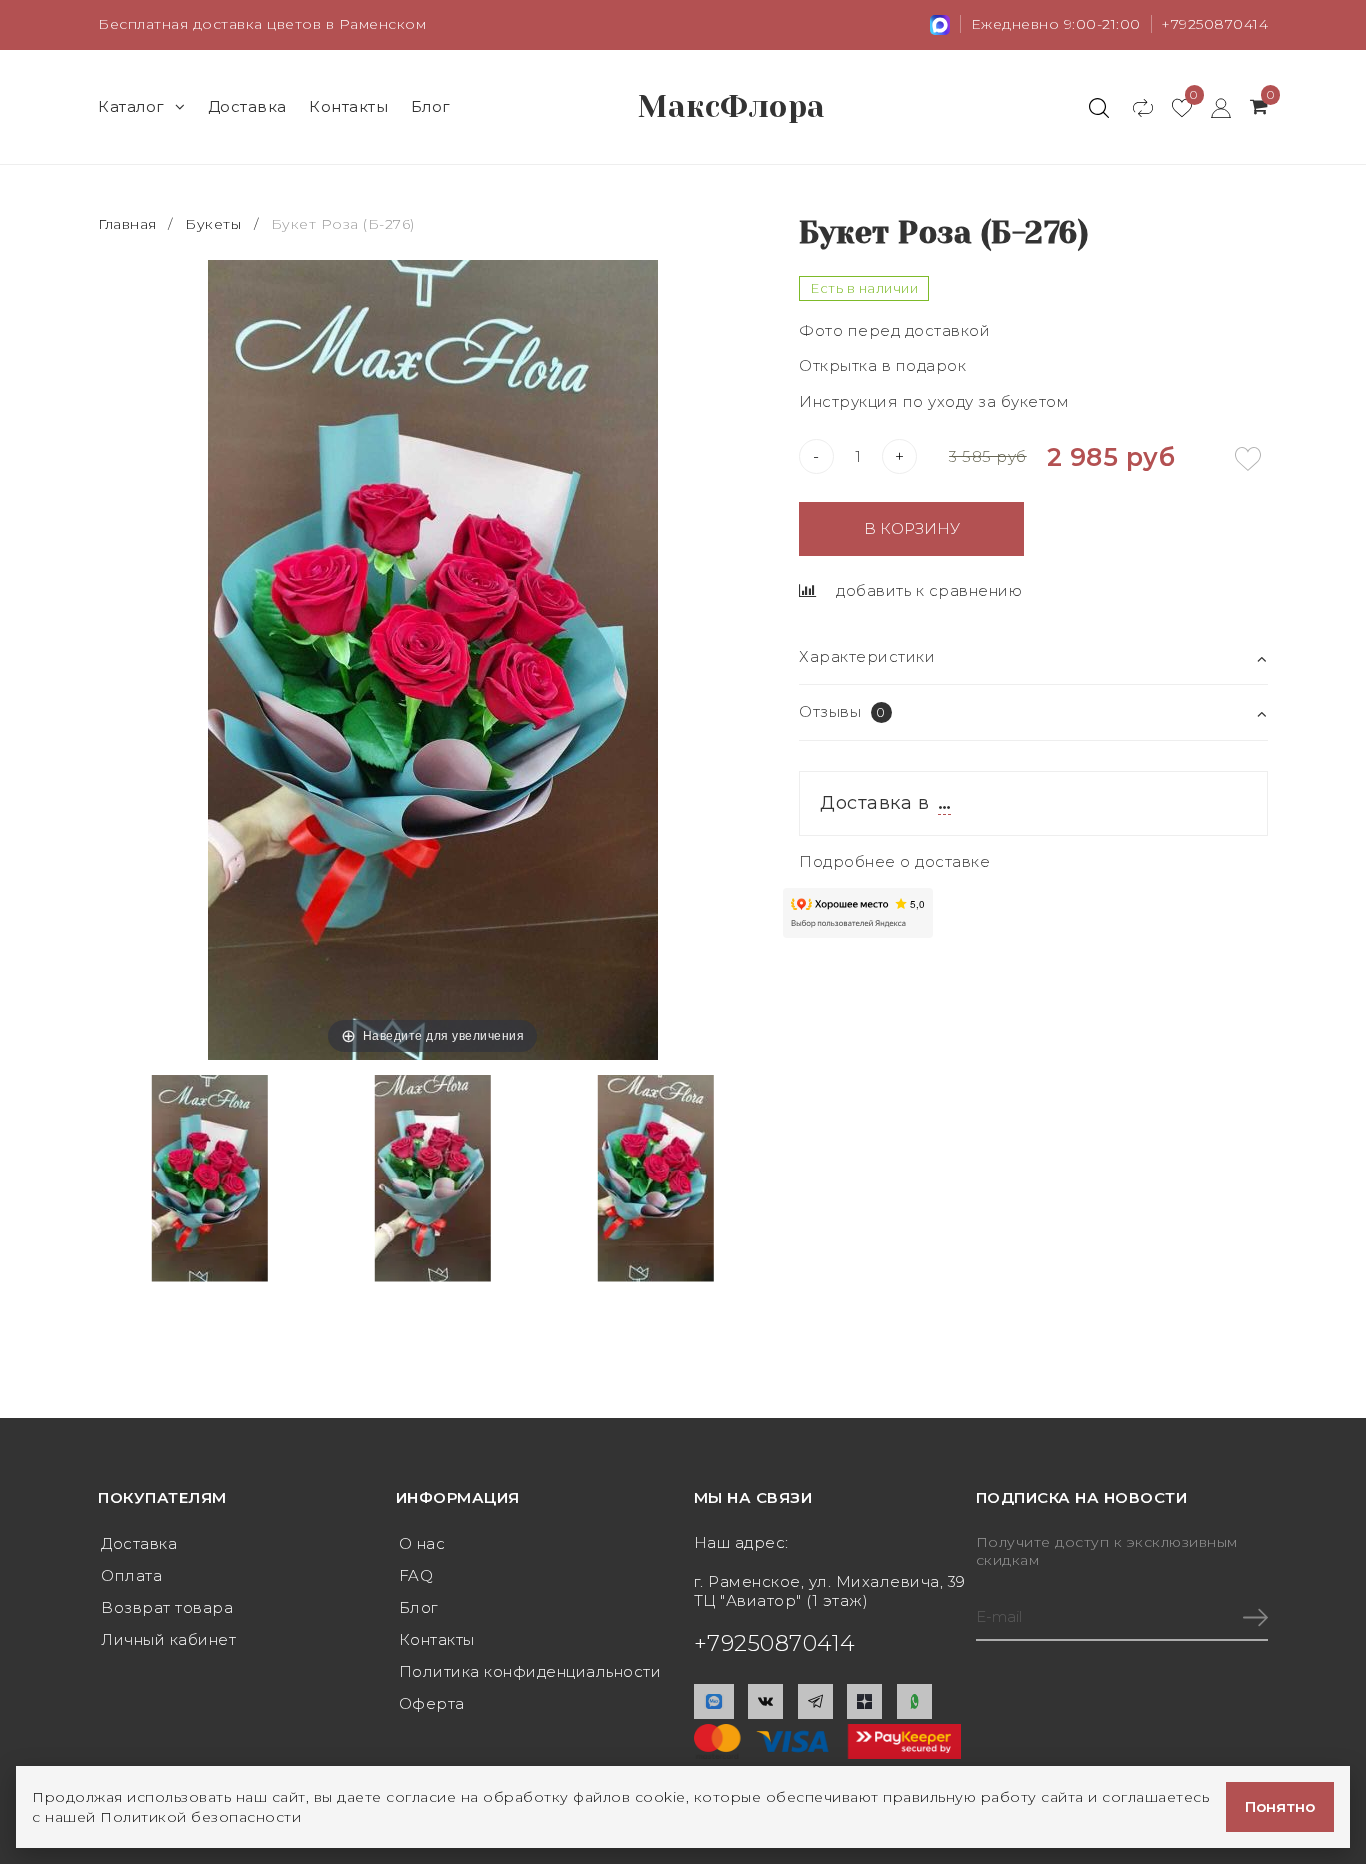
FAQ (416, 1575)
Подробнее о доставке (894, 861)
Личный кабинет (168, 1639)
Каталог (131, 106)
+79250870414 (1214, 24)
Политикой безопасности (200, 1817)
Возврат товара (167, 1607)
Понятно (1280, 1806)
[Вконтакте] (765, 1701)
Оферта (432, 1703)
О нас (422, 1543)
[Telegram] (815, 1701)
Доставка (247, 106)
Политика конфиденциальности (530, 1671)
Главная (129, 224)
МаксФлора (732, 107)
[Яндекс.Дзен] (864, 1701)
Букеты (213, 224)
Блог (431, 106)
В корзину (912, 528)
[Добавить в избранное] (1248, 459)
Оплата (131, 1575)
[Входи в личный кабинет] (1211, 107)
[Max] (714, 1701)
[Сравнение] (1133, 107)
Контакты (348, 106)
